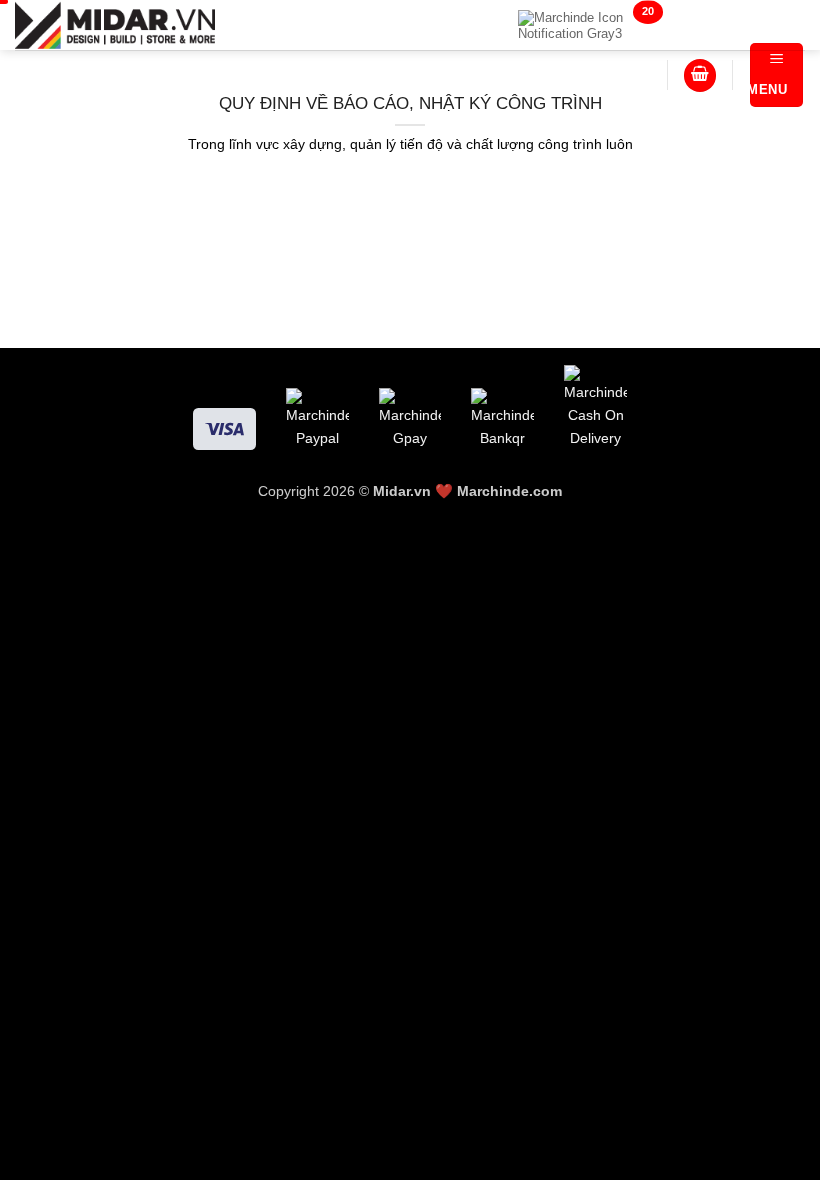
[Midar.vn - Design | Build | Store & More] (115, 25)
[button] (700, 75)
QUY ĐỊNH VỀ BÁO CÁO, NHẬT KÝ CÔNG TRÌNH (410, 103)
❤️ (415, 491)
